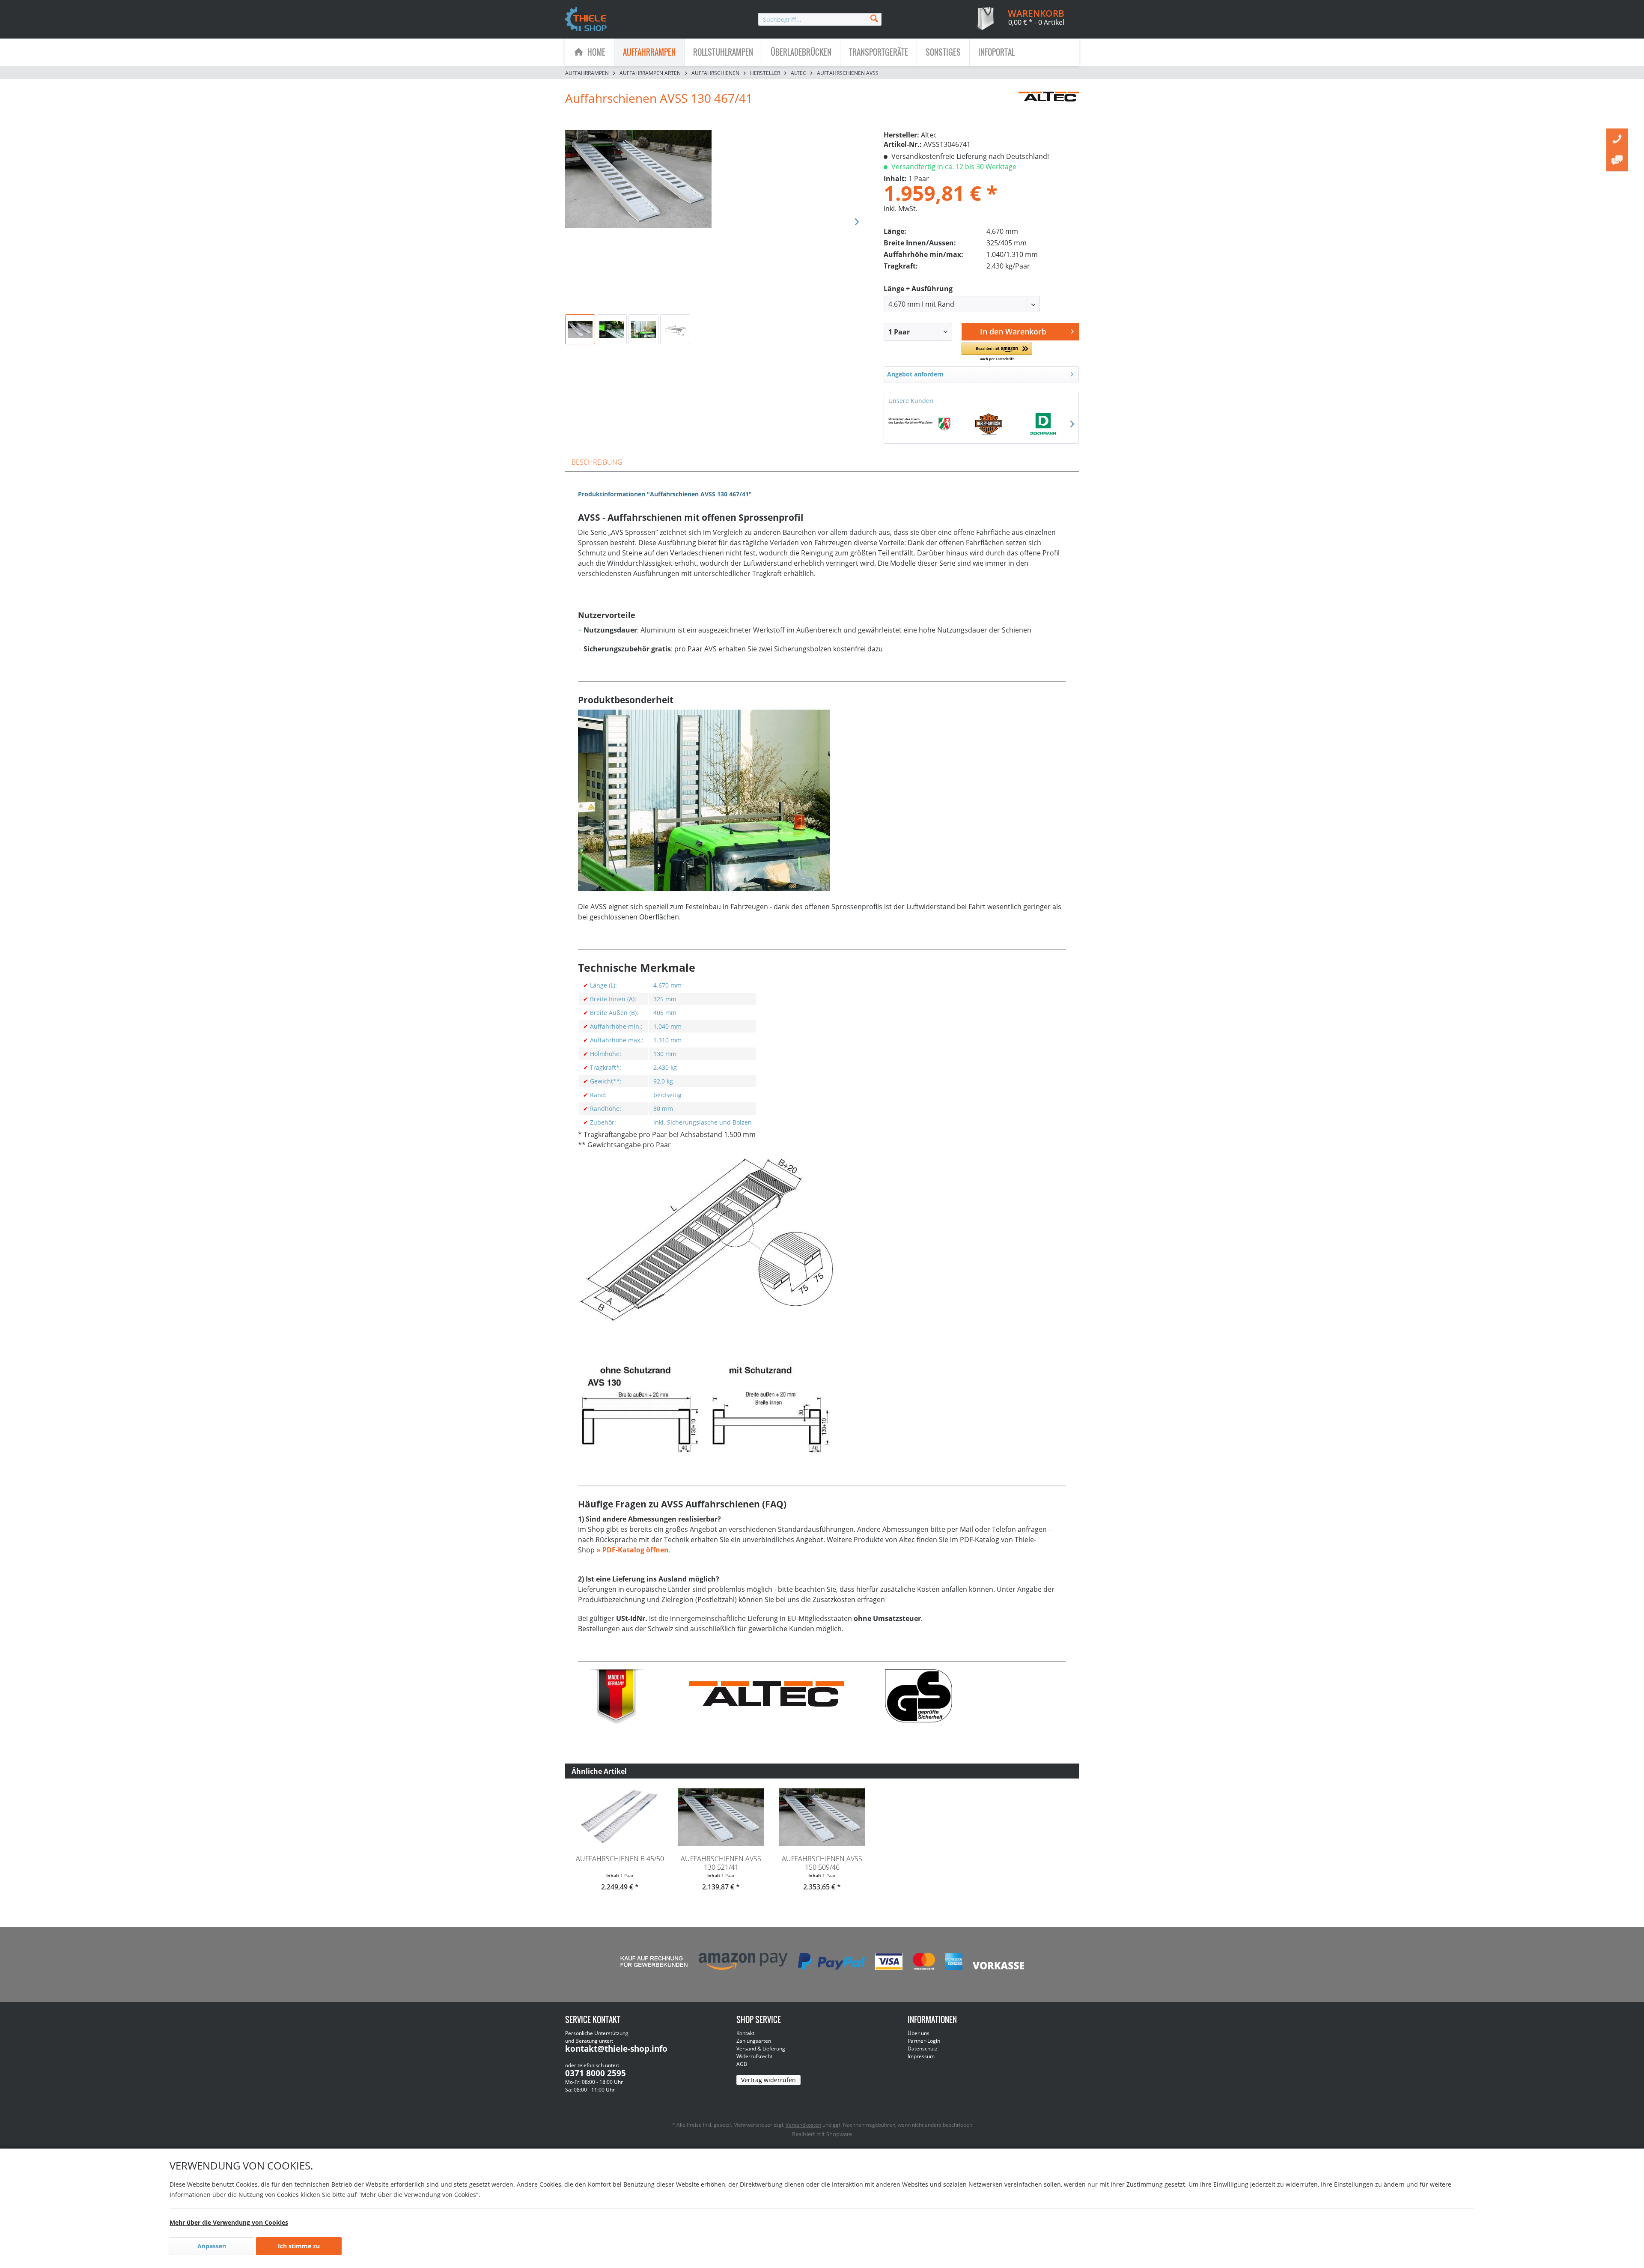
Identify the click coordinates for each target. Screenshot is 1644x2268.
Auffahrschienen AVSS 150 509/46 (822, 1863)
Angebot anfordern (915, 374)
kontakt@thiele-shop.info (616, 2049)
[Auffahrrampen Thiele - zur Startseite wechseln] (586, 20)
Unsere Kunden (911, 401)
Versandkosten (803, 2125)
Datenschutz (923, 2049)
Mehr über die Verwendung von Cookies (229, 2222)
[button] (997, 352)
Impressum (921, 2056)
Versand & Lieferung (761, 2049)
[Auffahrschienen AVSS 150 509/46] (822, 1817)
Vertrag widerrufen (768, 2080)
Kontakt (745, 2033)
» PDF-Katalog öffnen (633, 1550)
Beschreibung (597, 462)
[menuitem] (820, 19)
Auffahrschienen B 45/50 (620, 1859)
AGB (742, 2064)
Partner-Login (924, 2041)
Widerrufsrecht (754, 2056)
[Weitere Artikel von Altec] (1049, 107)
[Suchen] (874, 18)
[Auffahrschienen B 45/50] (620, 1817)
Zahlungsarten (754, 2041)
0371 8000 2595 (596, 2073)
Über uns (919, 2033)
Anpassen (212, 2246)
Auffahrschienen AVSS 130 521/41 (721, 1863)
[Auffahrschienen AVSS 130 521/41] (721, 1817)
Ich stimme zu (299, 2246)
